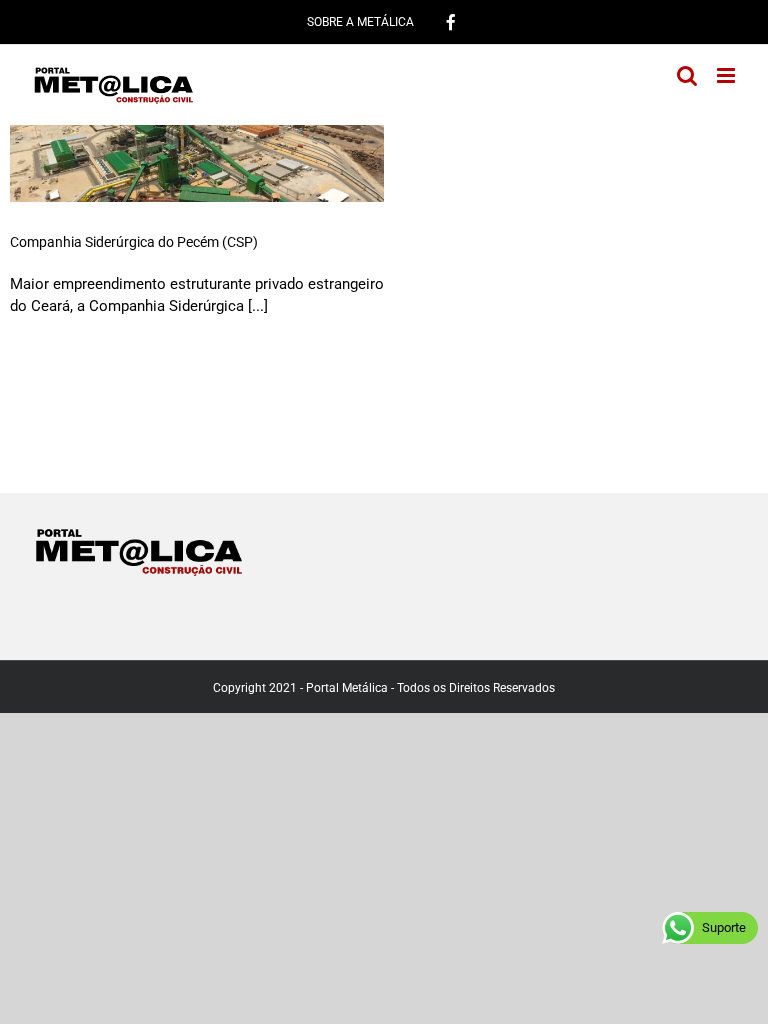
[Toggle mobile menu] (727, 75)
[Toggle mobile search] (687, 75)
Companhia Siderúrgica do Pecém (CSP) (134, 242)
